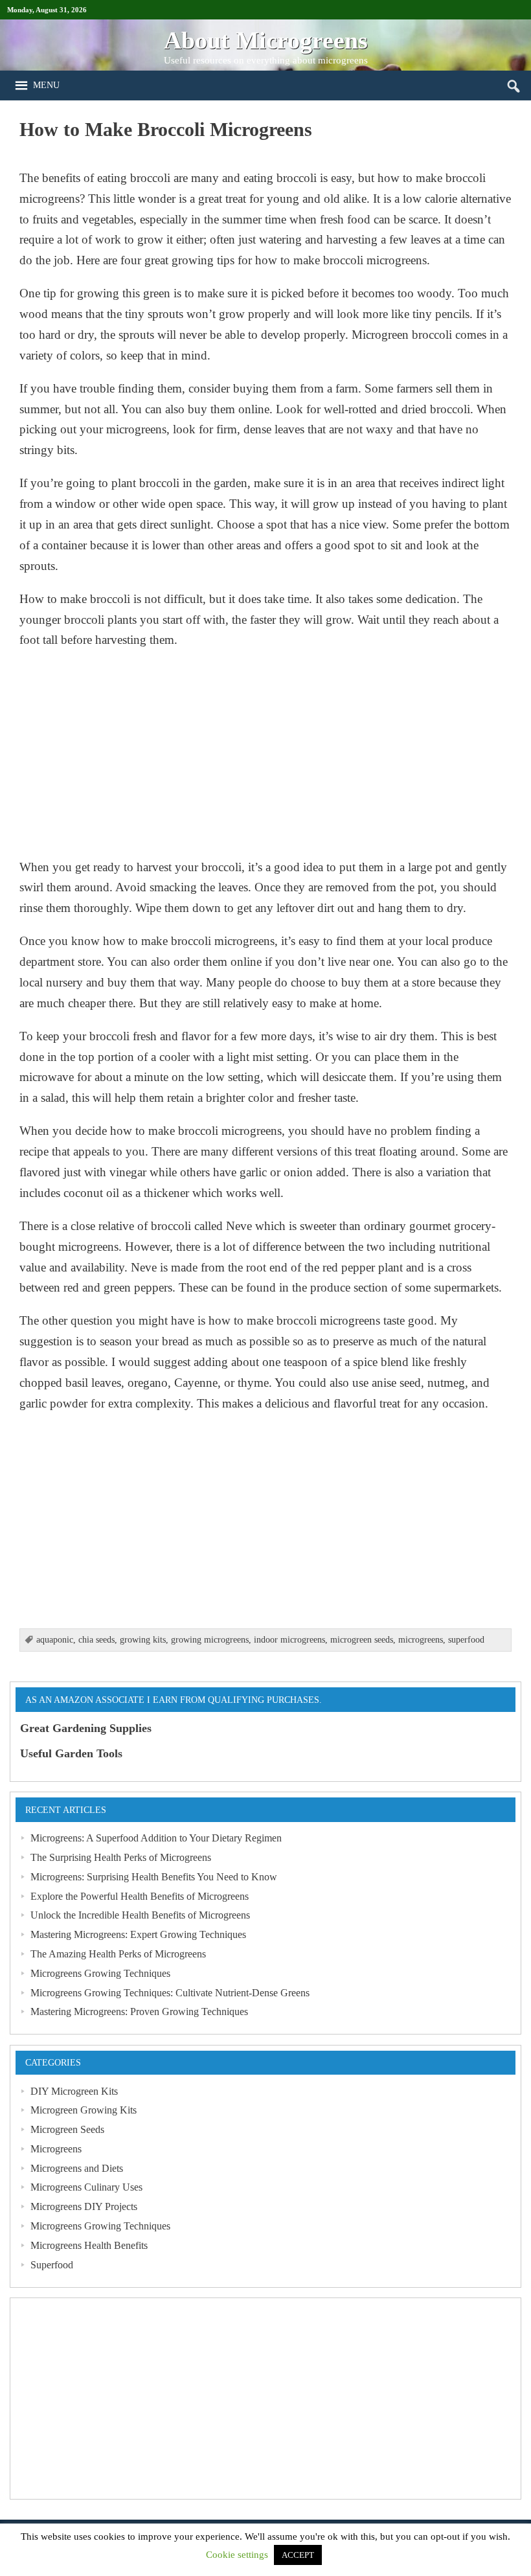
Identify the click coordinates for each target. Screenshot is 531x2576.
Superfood (52, 2265)
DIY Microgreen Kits (74, 2091)
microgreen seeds (362, 1640)
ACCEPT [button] (298, 2555)
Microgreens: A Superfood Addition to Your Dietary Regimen (156, 1838)
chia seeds (96, 1640)
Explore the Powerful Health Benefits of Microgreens (140, 1896)
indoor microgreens (289, 1640)
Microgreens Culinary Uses (86, 2187)
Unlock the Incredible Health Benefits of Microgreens (140, 1915)
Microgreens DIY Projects (84, 2206)
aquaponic (55, 1640)
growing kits (143, 1640)
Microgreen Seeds (67, 2129)
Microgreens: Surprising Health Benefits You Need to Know (154, 1877)
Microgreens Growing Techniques (100, 1973)
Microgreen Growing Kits (84, 2110)
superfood (466, 1640)
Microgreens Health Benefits (89, 2245)
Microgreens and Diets (77, 2168)
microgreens (421, 1640)
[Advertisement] (265, 753)
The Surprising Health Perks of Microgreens (121, 1857)
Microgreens (56, 2149)
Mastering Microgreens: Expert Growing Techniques (138, 1934)
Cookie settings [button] (237, 2555)
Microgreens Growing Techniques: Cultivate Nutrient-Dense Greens (170, 1993)
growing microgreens (210, 1640)
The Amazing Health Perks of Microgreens (118, 1954)
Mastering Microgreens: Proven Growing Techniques (139, 2012)
